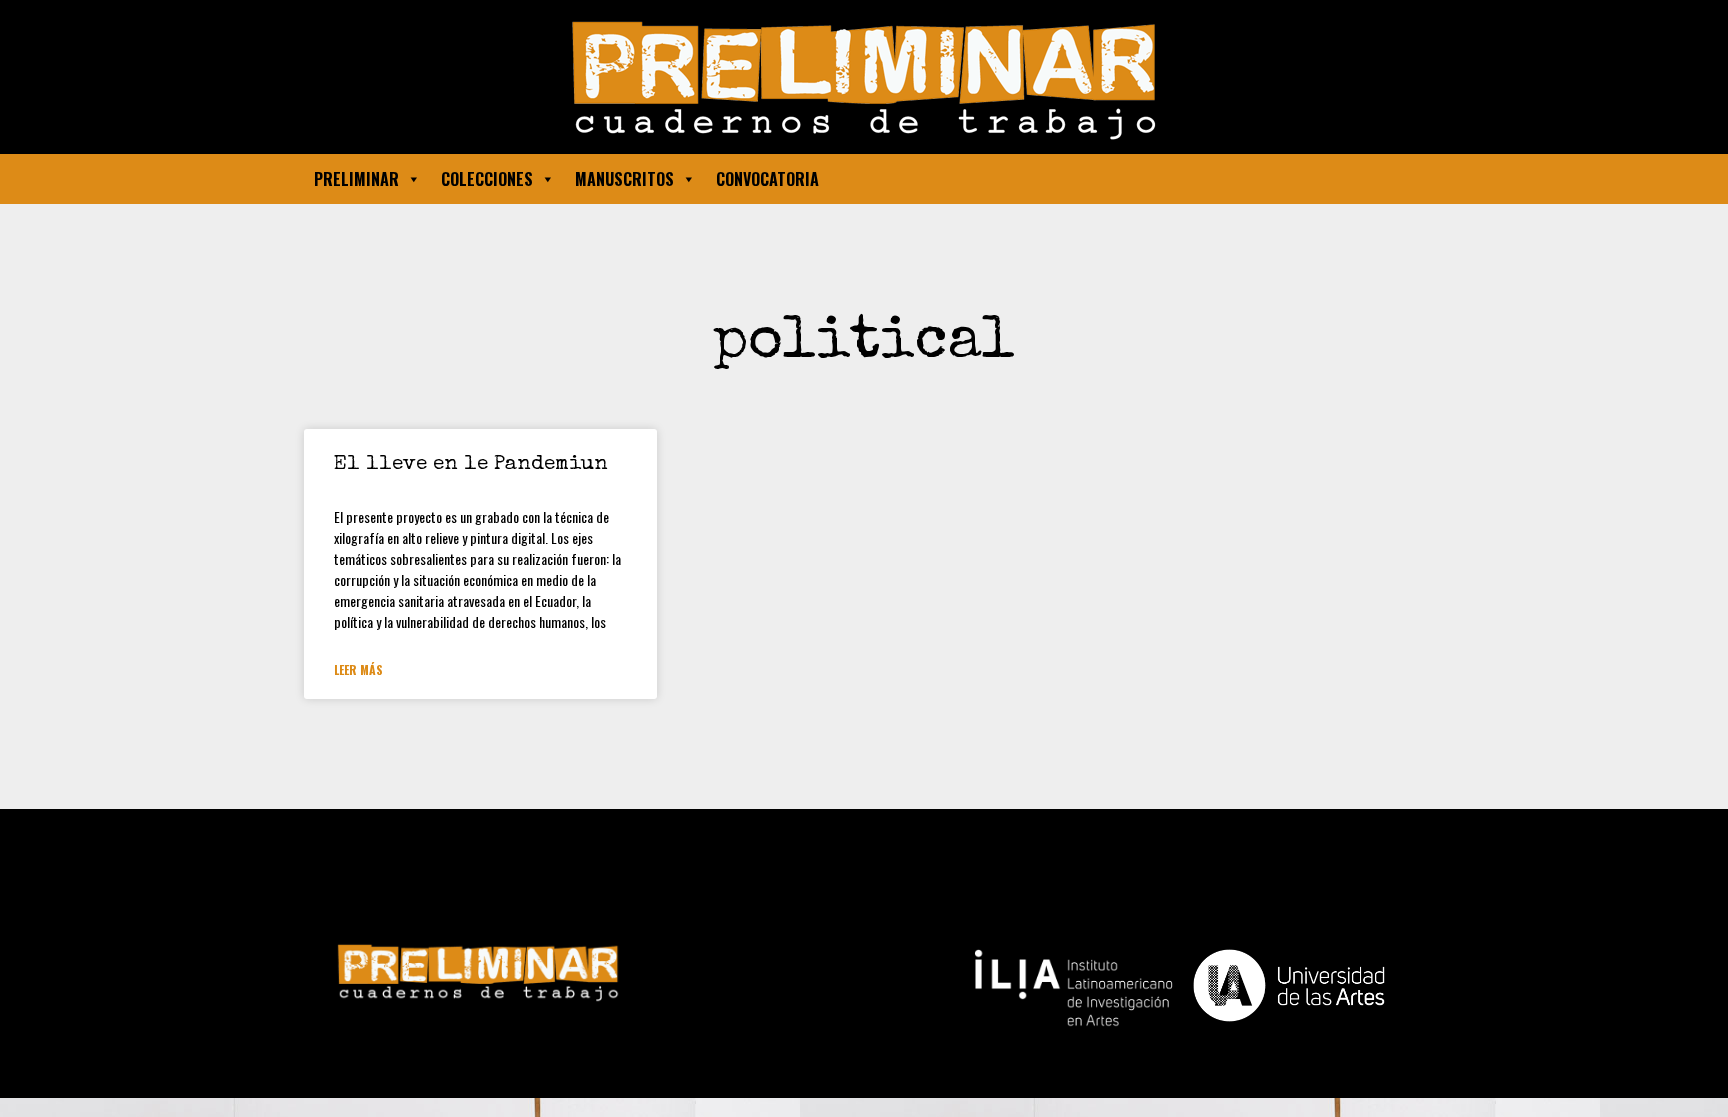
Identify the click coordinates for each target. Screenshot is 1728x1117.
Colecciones (487, 179)
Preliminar (356, 179)
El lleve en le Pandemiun (471, 464)
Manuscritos (624, 179)
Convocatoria (767, 179)
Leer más (358, 669)
